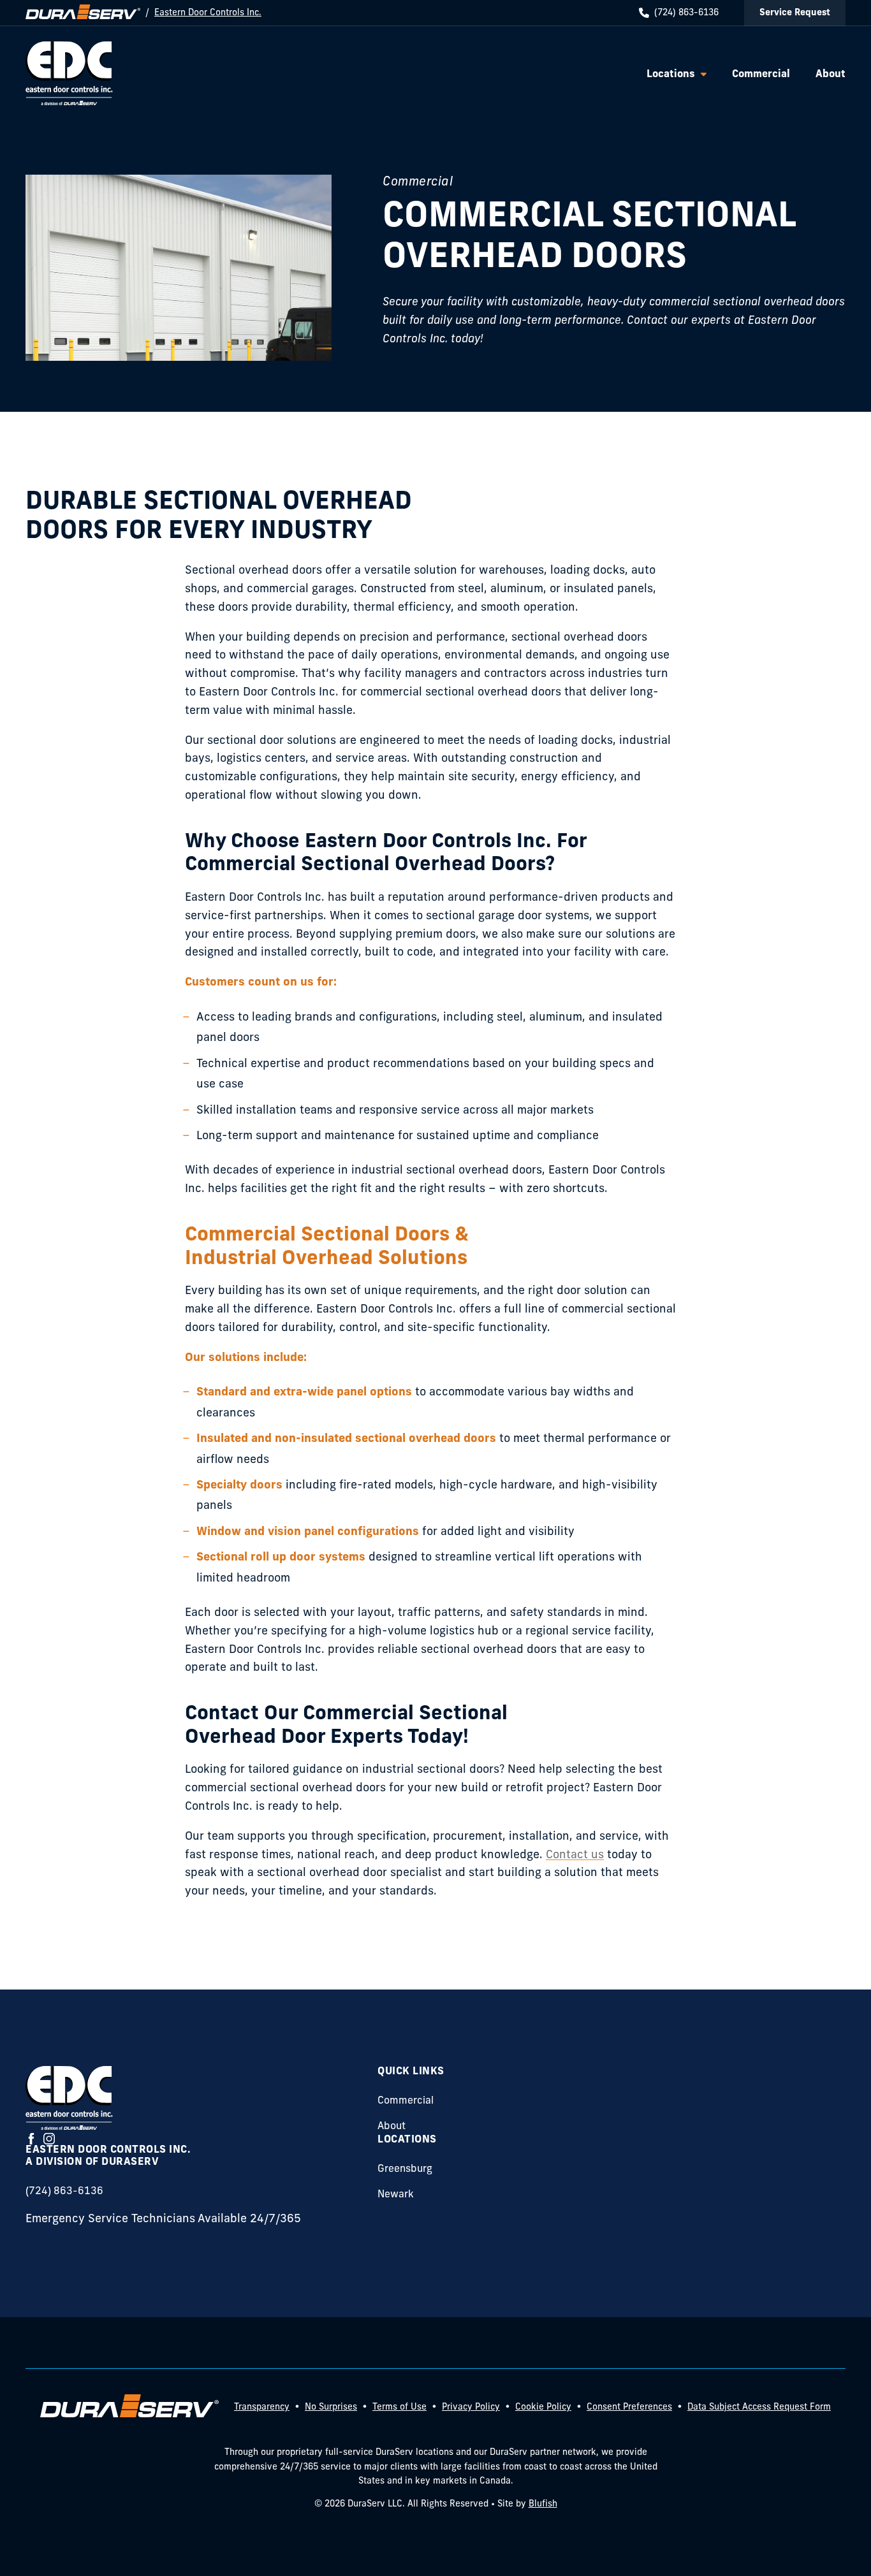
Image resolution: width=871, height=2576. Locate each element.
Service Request (795, 13)
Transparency (262, 2407)
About (392, 2127)
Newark (396, 2195)
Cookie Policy (543, 2407)
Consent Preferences (629, 2407)
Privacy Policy (471, 2407)
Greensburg (405, 2169)
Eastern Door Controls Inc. (208, 13)
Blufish (543, 2504)
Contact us (575, 1856)
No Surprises (331, 2407)
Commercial (406, 2101)
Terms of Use (399, 2407)
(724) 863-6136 (686, 13)
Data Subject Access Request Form (759, 2407)
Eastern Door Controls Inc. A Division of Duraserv (108, 2156)
